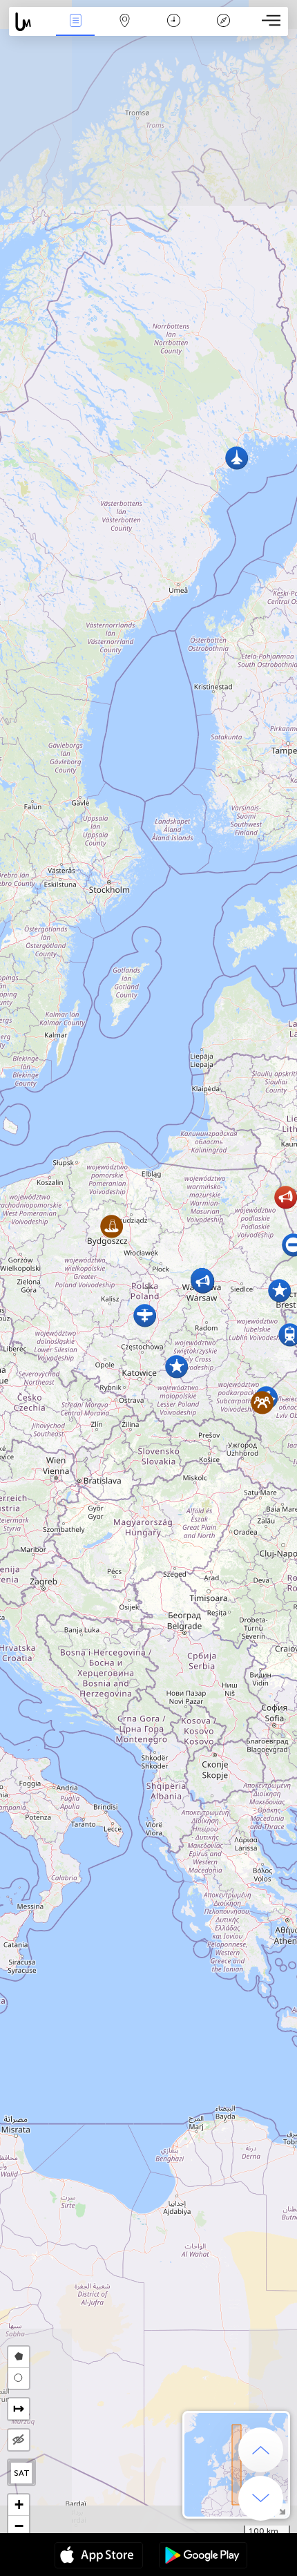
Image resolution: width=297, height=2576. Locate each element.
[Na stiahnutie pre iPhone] (99, 2557)
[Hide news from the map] (19, 2440)
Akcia (75, 30)
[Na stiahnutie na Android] (203, 2557)
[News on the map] (30, 22)
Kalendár (174, 30)
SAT (22, 2473)
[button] (176, 1366)
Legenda (223, 30)
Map (125, 30)
